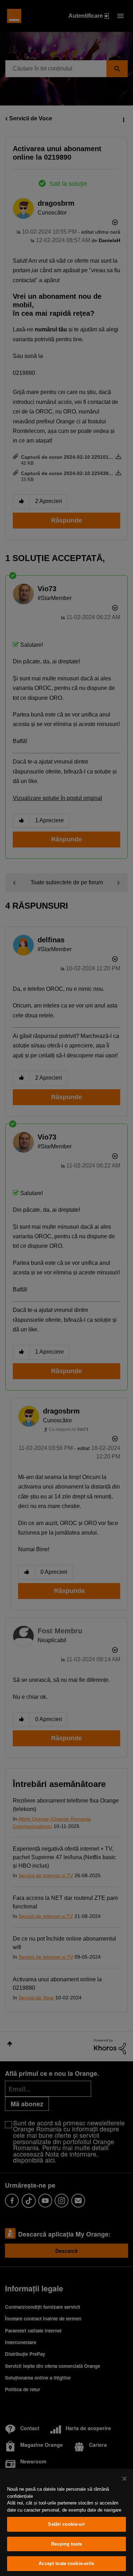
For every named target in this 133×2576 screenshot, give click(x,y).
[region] (66, 2522)
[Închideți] (124, 2479)
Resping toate (66, 2544)
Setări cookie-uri (66, 2524)
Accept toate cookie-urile (66, 2563)
